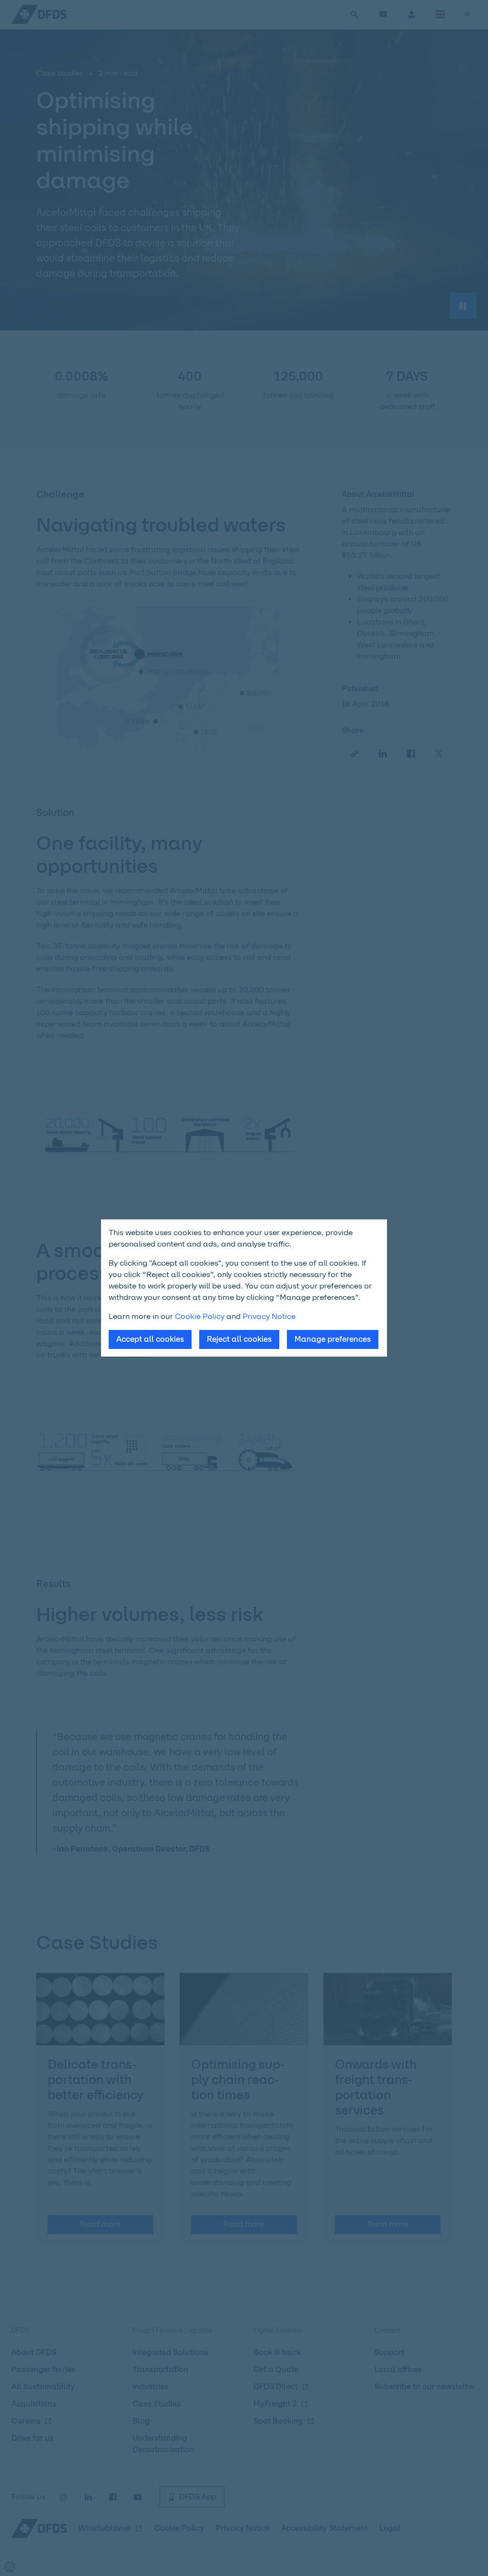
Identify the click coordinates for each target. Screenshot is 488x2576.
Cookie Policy (200, 1316)
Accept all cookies (150, 1339)
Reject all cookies (239, 1339)
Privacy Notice (269, 1316)
